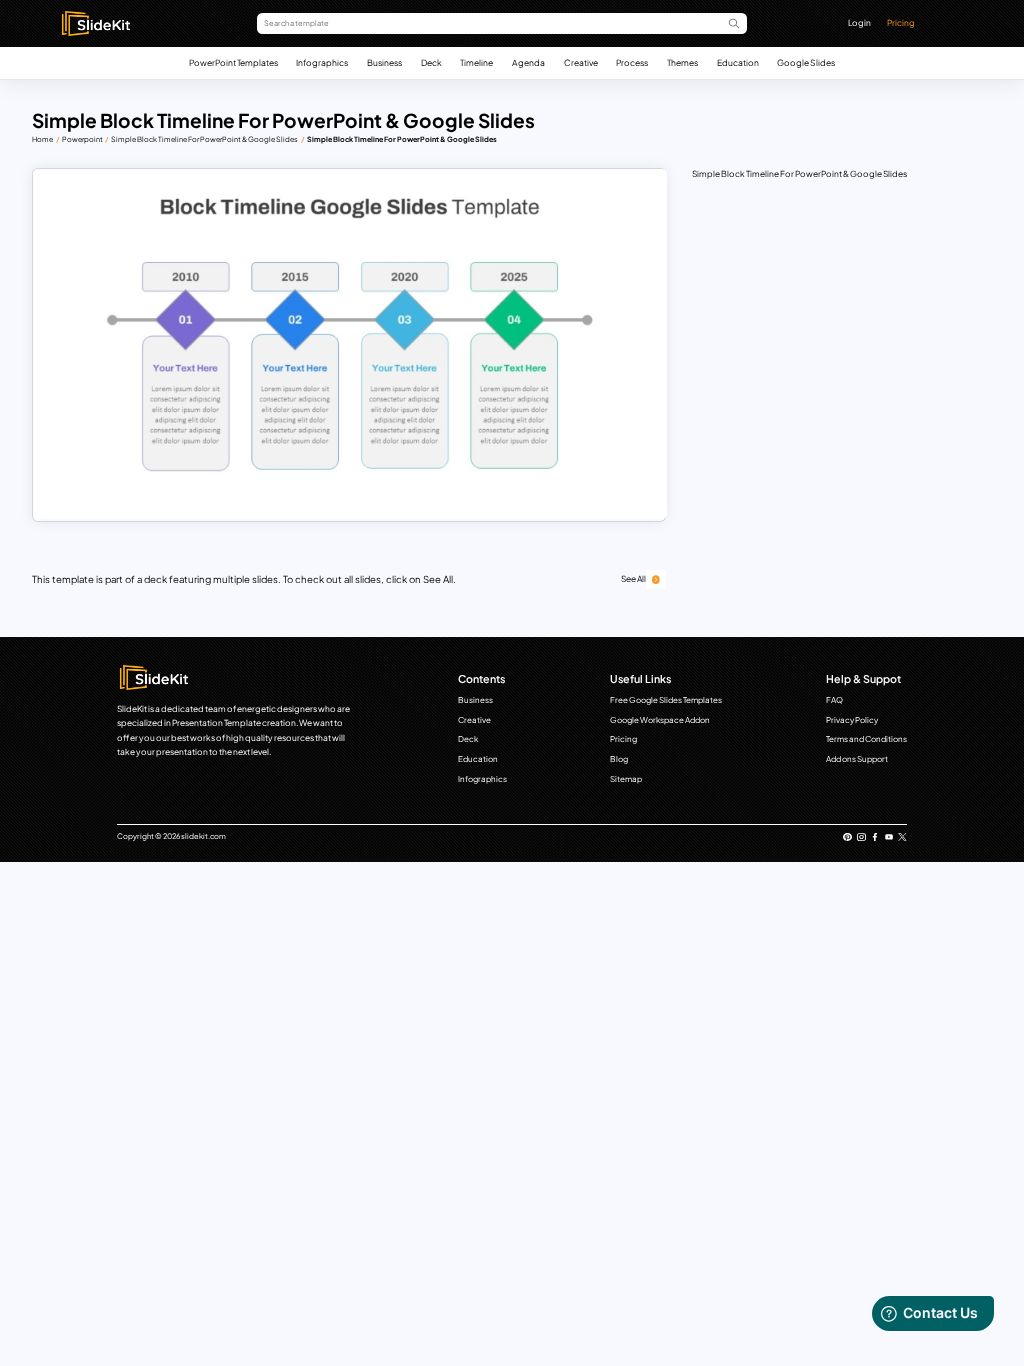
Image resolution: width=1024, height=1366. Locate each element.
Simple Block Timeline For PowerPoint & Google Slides (204, 139)
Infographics (322, 62)
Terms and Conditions (866, 739)
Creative (581, 62)
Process (632, 62)
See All (633, 578)
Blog (619, 759)
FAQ (834, 700)
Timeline (476, 62)
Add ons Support (857, 759)
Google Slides (806, 62)
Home (42, 139)
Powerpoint (82, 139)
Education (738, 62)
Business (384, 62)
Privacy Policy (852, 720)
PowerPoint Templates (233, 62)
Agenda (528, 62)
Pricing (901, 22)
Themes (682, 62)
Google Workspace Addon (660, 720)
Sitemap (626, 779)
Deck (431, 62)
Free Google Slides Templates (666, 700)
